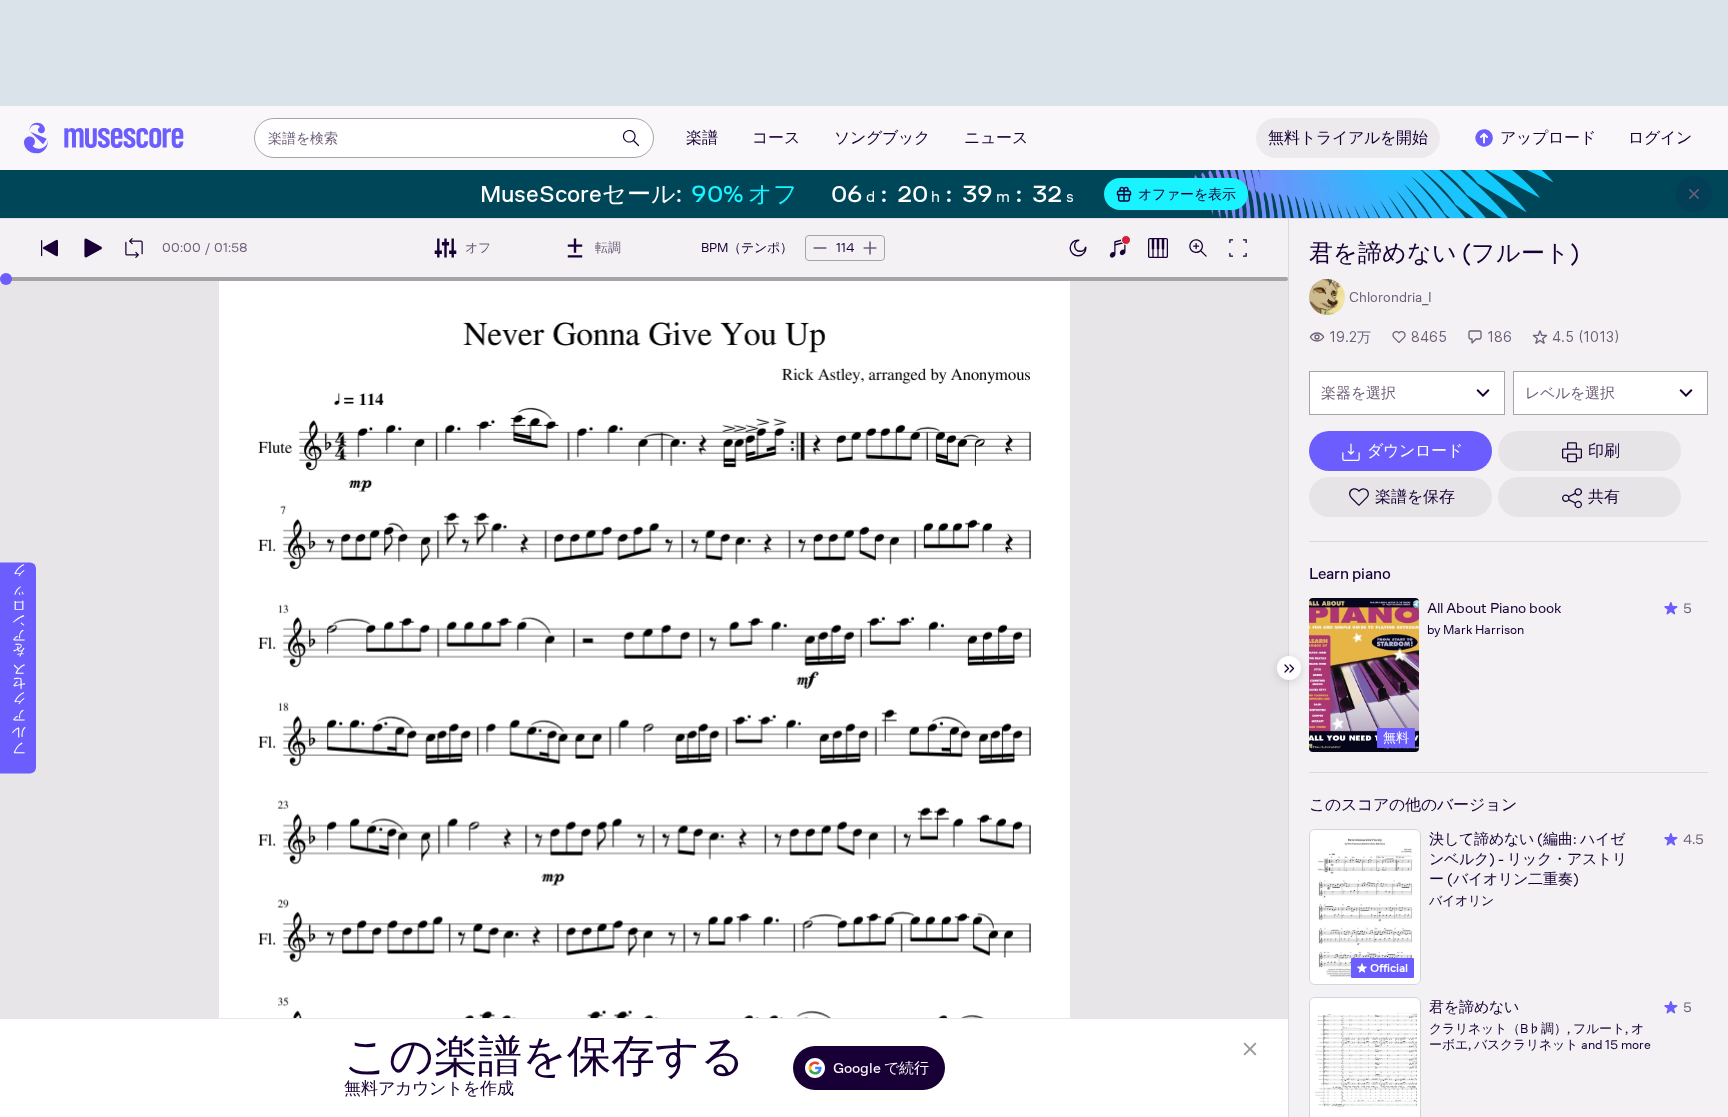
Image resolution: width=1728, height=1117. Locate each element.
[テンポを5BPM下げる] (820, 248)
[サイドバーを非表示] (1289, 668)
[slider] (6, 279)
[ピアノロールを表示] (1158, 248)
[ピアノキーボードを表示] (1118, 248)
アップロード (1548, 137)
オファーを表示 (1187, 194)
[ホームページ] (104, 138)
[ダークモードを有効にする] (1078, 248)
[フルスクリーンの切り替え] (1238, 248)
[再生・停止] (92, 248)
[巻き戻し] (50, 248)
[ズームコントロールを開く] (1198, 248)
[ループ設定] (134, 248)
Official (1387, 968)
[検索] (631, 138)
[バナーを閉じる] (1694, 194)
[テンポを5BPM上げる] (870, 248)
